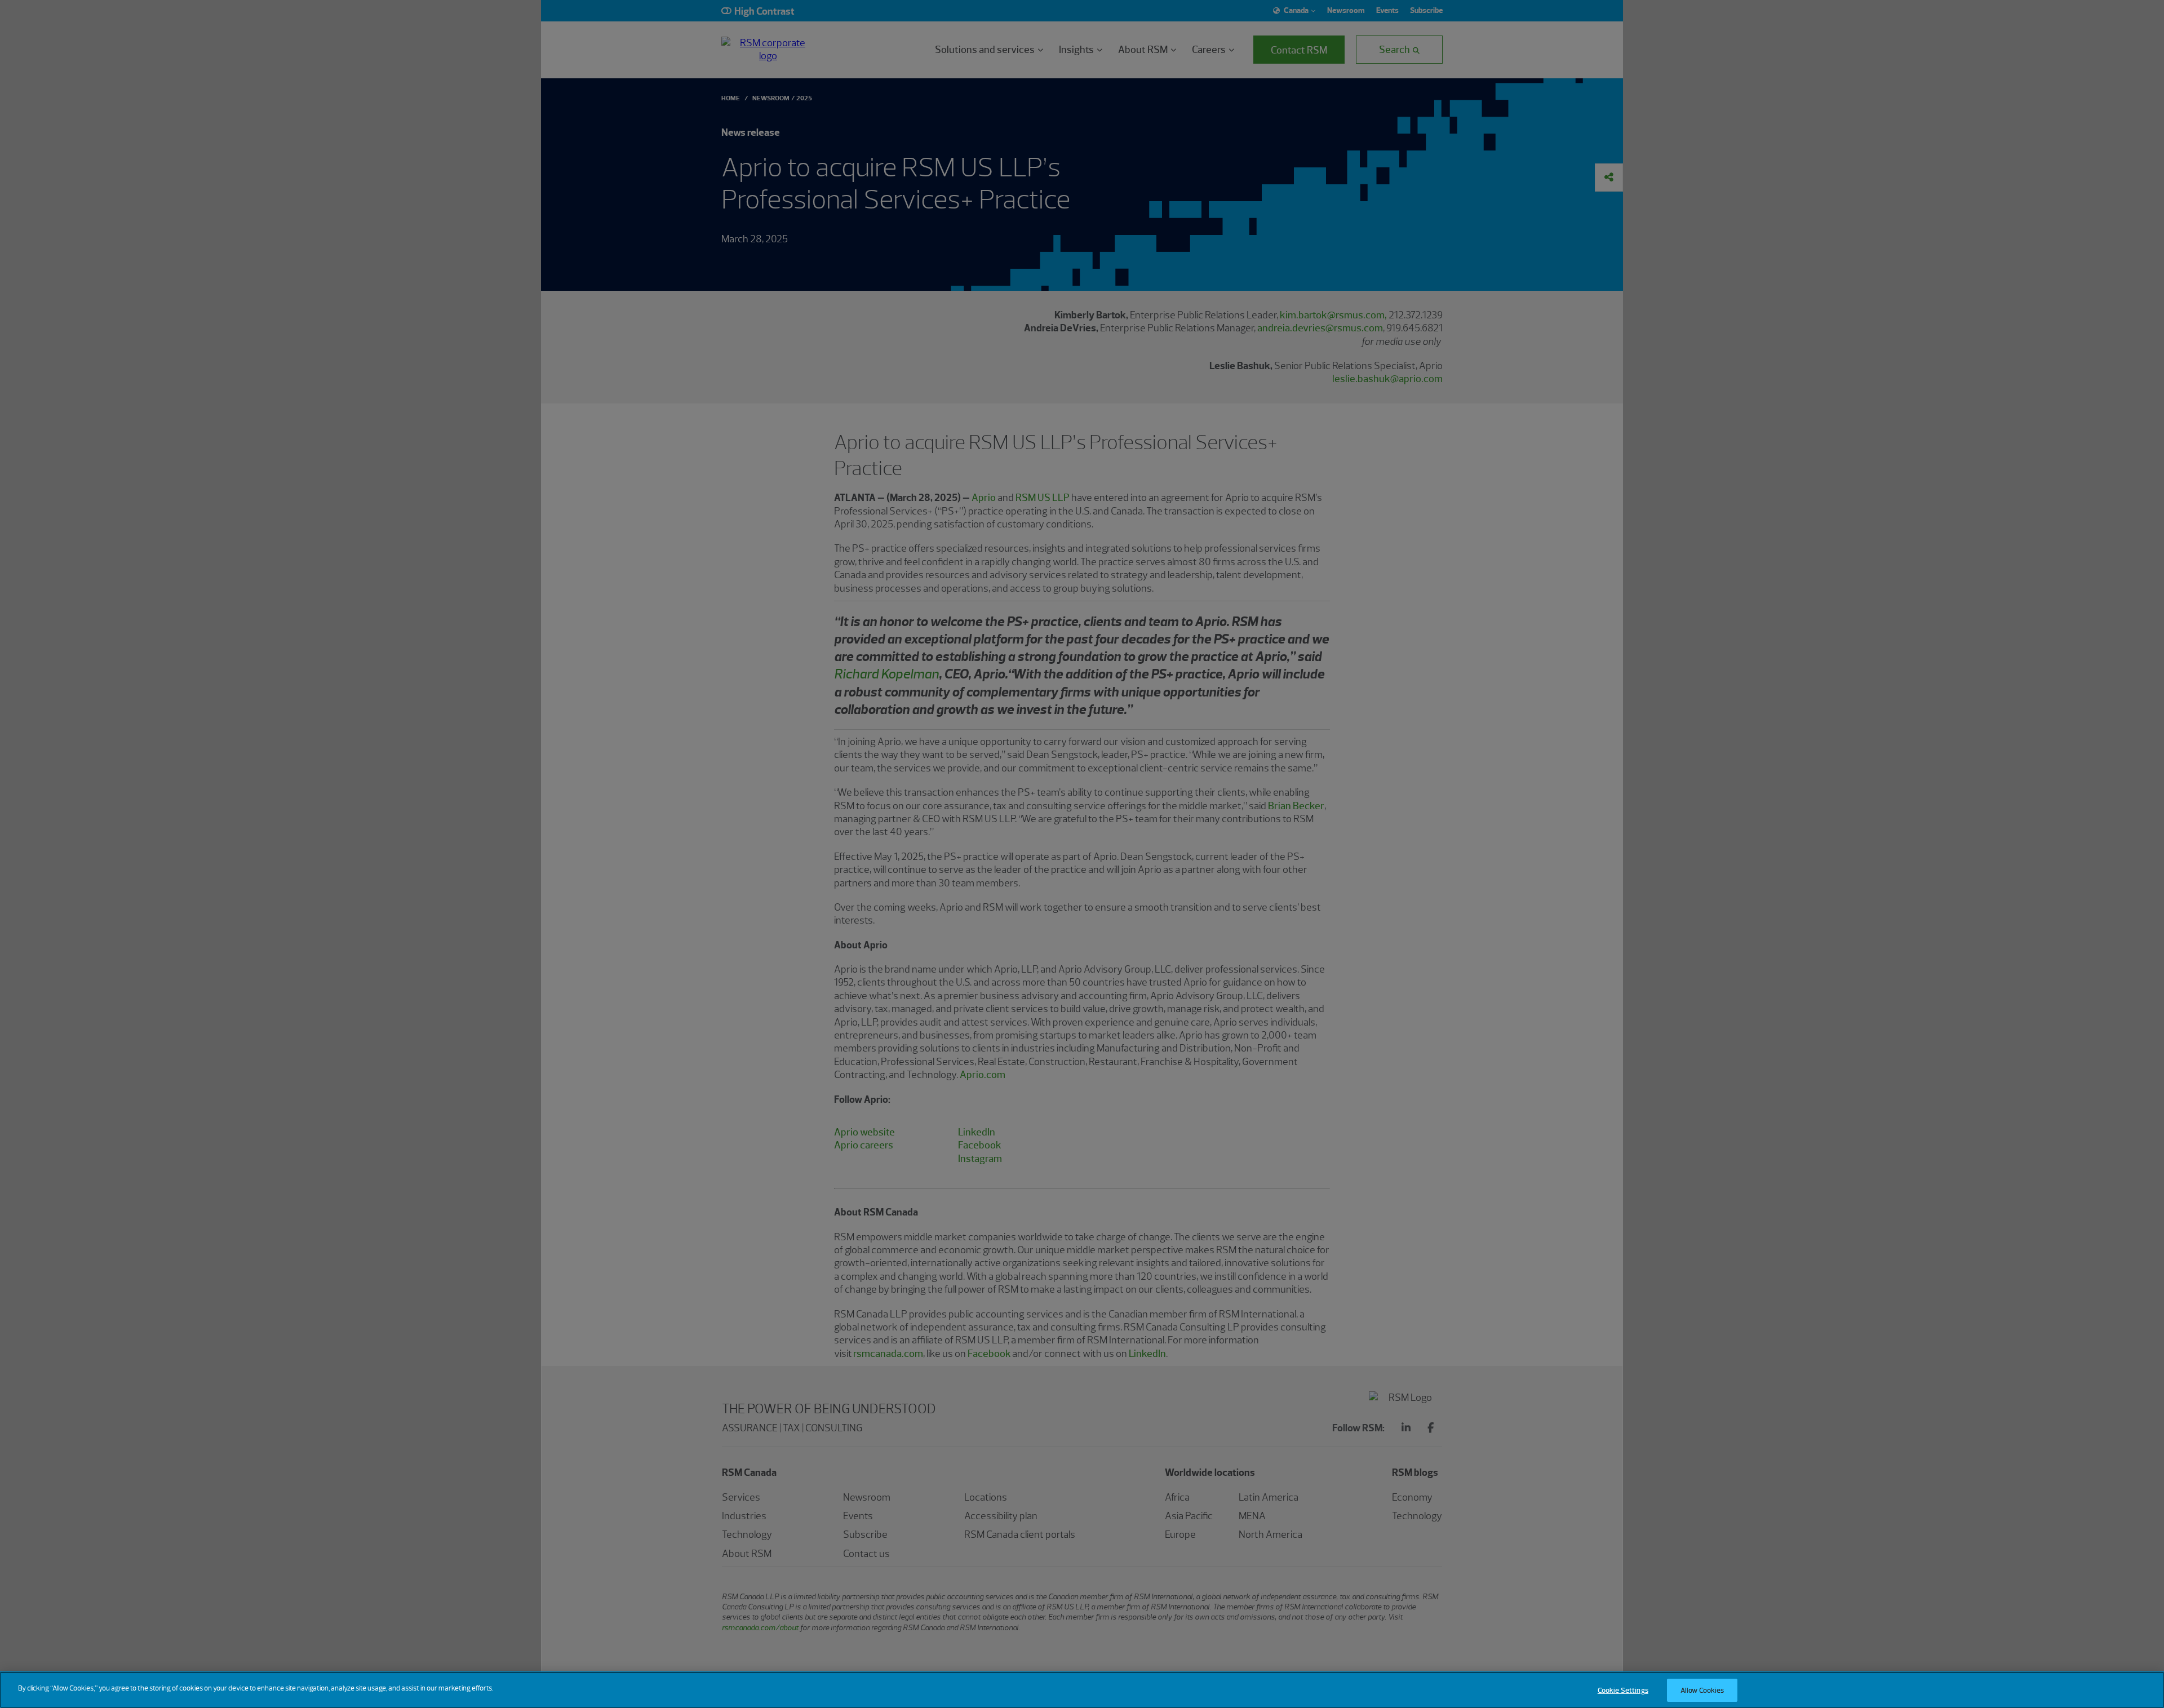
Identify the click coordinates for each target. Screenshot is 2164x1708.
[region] (1082, 1690)
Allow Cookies (1702, 1690)
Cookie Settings (1623, 1690)
